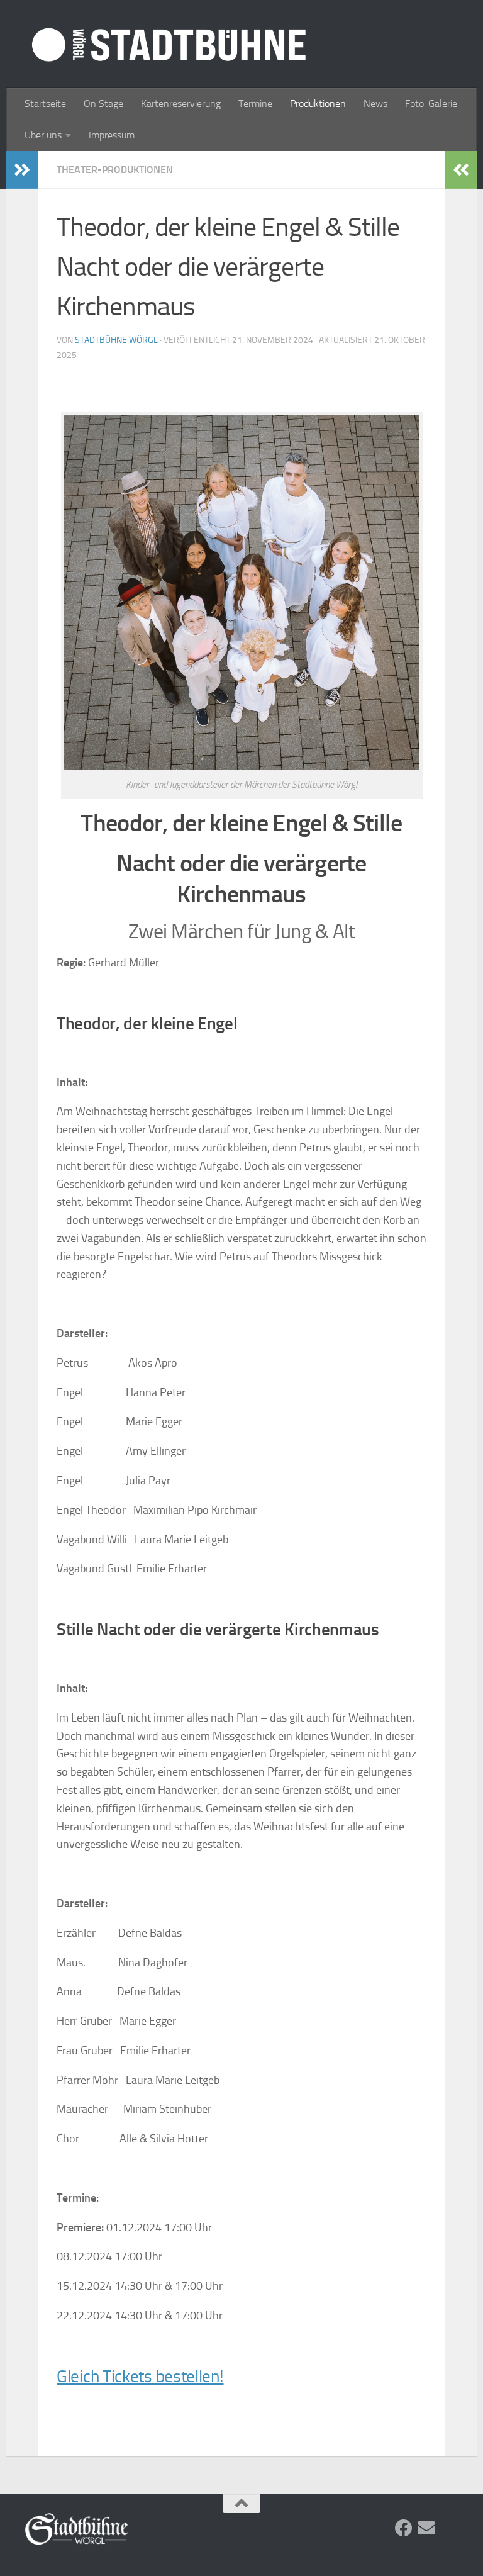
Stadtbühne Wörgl (116, 340)
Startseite (45, 104)
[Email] (426, 2528)
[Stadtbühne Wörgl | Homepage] (169, 44)
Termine (255, 104)
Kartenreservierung (181, 104)
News (375, 104)
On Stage (103, 104)
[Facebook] (404, 2528)
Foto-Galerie (431, 104)
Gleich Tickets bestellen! (140, 2377)
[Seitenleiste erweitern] (22, 170)
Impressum (112, 135)
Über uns (43, 135)
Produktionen (318, 104)
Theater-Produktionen (115, 170)
